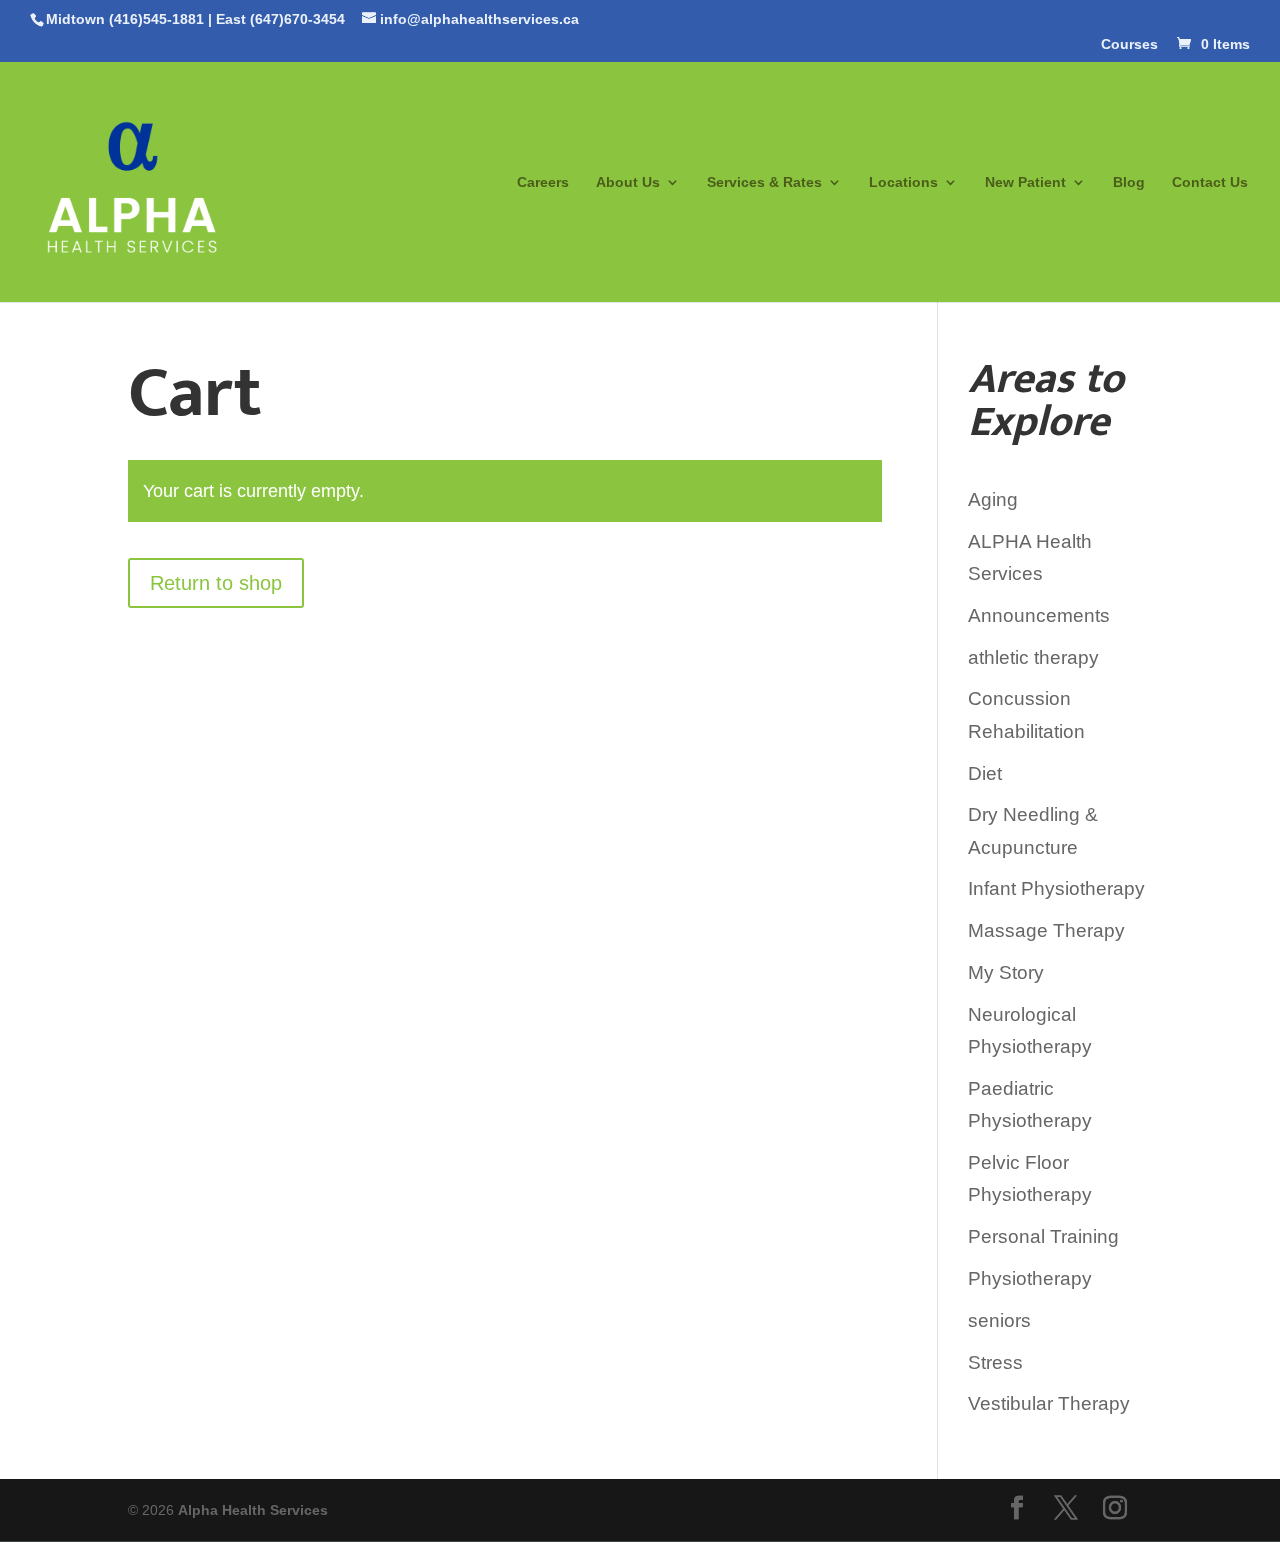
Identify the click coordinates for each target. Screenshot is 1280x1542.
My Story (1006, 972)
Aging (993, 499)
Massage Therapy (1046, 930)
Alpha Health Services (253, 1510)
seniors (999, 1320)
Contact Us (1210, 182)
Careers (543, 182)
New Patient (1025, 182)
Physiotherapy (1030, 1278)
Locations (903, 182)
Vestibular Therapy (1049, 1403)
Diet (985, 773)
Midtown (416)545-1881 (125, 19)
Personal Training (1043, 1236)
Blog (1129, 182)
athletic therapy (1033, 657)
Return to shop (216, 583)
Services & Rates (764, 182)
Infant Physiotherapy (1056, 888)
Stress (995, 1362)
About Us (628, 182)
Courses (1129, 44)
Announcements (1039, 615)
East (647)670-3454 (280, 19)
